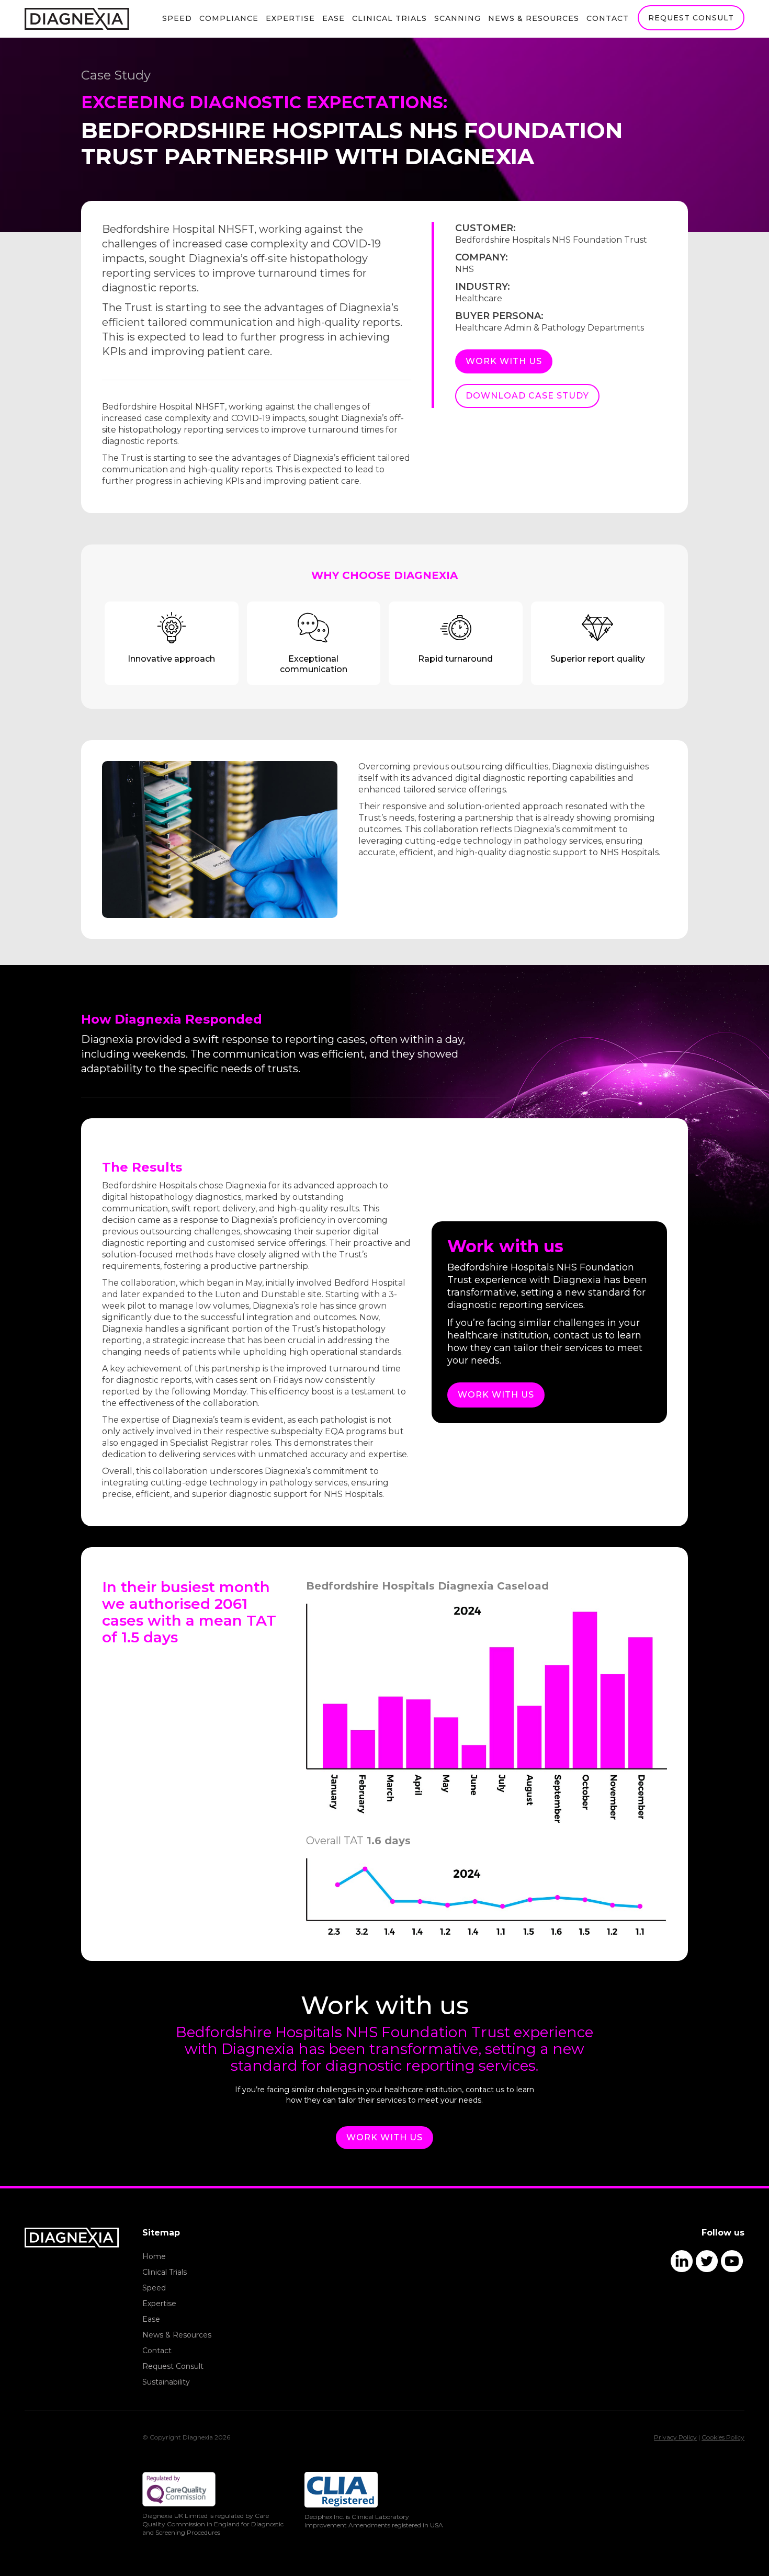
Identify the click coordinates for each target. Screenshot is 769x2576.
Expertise (159, 2303)
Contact (608, 18)
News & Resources (177, 2335)
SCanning (457, 18)
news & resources (534, 18)
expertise (290, 18)
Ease (151, 2319)
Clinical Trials (389, 18)
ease (333, 18)
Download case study (527, 396)
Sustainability (166, 2382)
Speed (177, 18)
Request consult (691, 18)
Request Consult (173, 2366)
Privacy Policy (675, 2437)
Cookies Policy (723, 2437)
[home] (77, 19)
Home (154, 2256)
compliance (229, 18)
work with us (504, 361)
